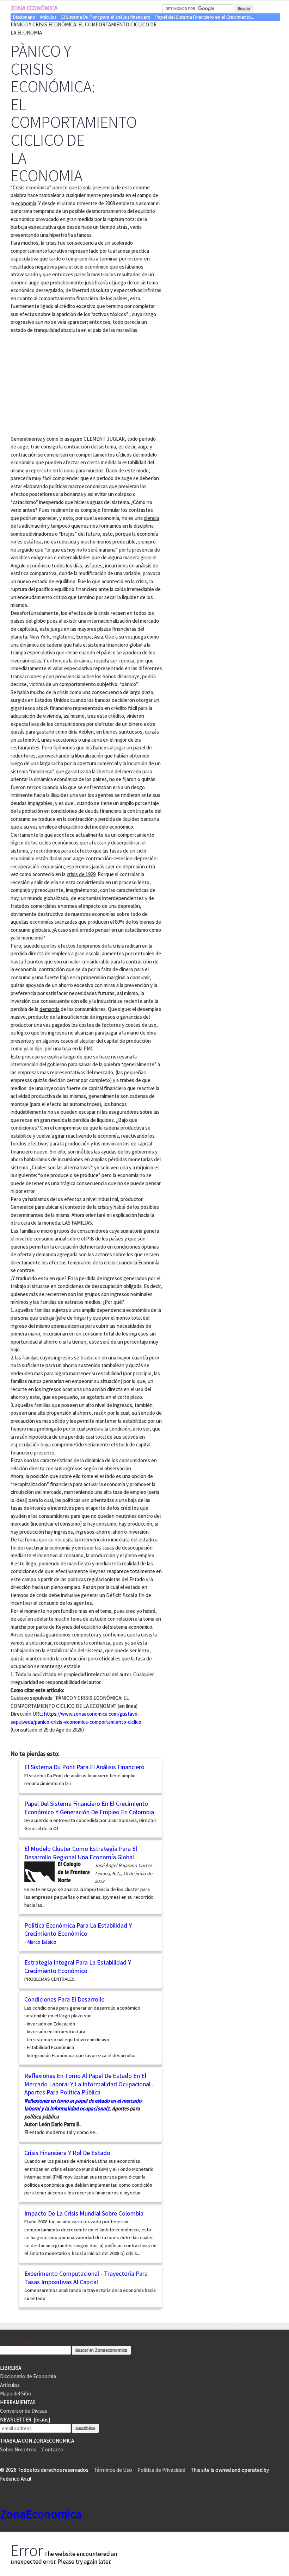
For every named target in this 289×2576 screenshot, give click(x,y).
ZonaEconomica (20, 2341)
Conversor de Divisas (24, 2411)
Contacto (53, 2449)
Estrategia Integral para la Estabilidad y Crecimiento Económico (78, 1966)
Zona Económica (34, 8)
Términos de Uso (113, 2470)
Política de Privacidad (161, 2470)
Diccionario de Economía (28, 2376)
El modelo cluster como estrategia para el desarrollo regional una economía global (81, 1853)
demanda (50, 1009)
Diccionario (24, 17)
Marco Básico (42, 1942)
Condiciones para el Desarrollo (64, 1999)
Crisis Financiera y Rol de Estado (67, 2153)
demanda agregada (57, 1254)
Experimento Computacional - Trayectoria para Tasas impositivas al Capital (86, 2278)
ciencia (151, 518)
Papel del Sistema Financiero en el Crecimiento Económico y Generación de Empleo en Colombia (89, 1808)
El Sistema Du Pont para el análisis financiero (106, 17)
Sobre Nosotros (18, 2449)
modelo (149, 455)
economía (26, 203)
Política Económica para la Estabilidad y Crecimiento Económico (78, 1930)
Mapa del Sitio (16, 2393)
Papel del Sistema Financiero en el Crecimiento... (205, 17)
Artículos (48, 17)
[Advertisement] (70, 383)
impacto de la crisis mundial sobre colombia (84, 2213)
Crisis (19, 187)
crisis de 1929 (81, 874)
